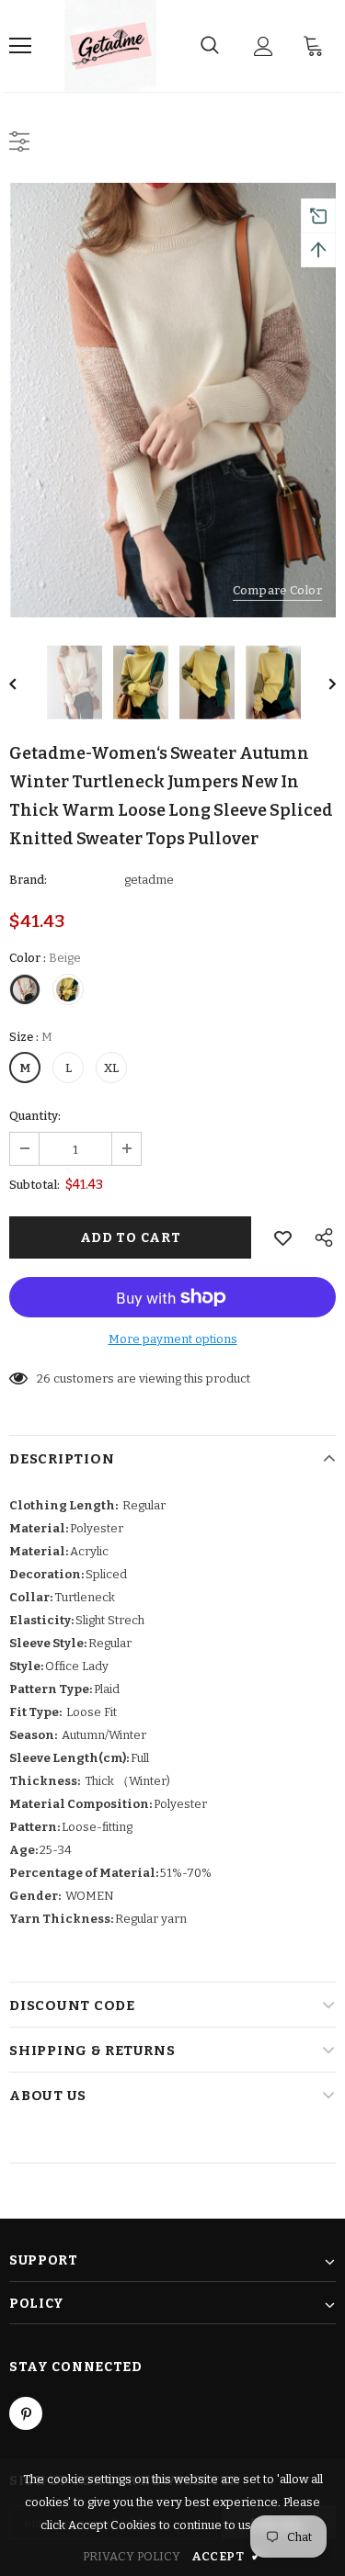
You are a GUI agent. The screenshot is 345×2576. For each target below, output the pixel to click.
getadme (149, 880)
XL (111, 1068)
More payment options (173, 1339)
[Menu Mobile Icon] (20, 46)
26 (44, 1378)
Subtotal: (34, 1185)
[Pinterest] (26, 2413)
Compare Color (277, 590)
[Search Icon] (210, 46)
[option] (172, 400)
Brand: (28, 880)
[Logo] (110, 46)
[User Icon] (264, 46)
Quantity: (35, 1116)
